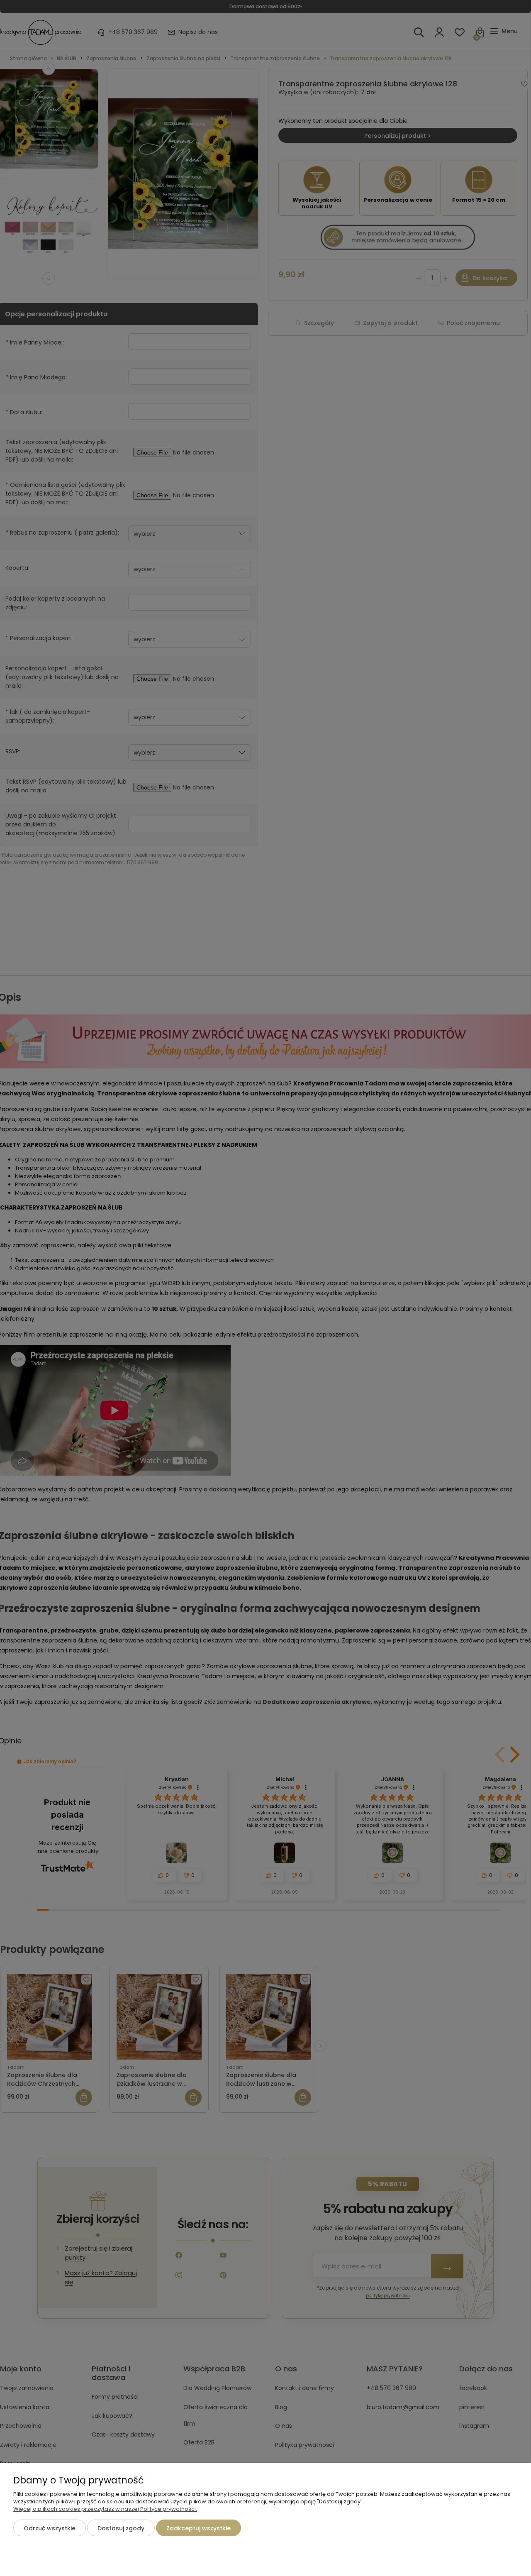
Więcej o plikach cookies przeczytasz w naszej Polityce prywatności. (105, 2509)
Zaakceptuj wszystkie (199, 2528)
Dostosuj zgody (121, 2528)
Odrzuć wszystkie (50, 2528)
